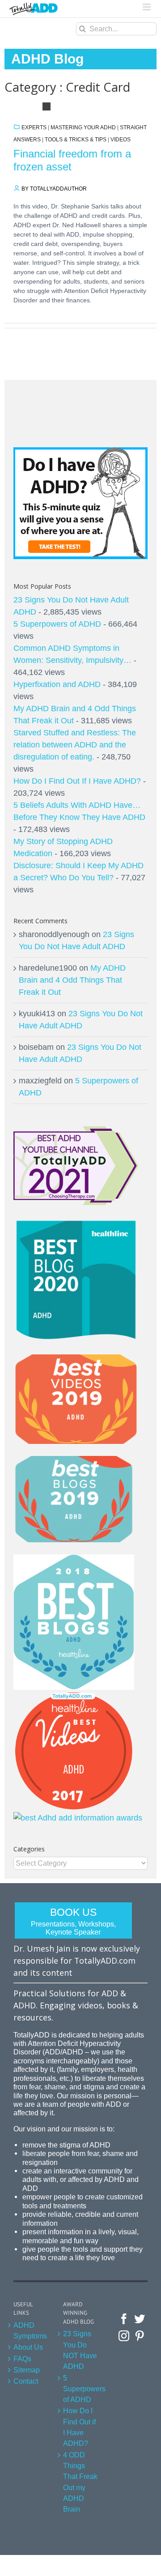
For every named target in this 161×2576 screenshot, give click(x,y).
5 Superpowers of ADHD (57, 624)
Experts (34, 127)
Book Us (73, 1921)
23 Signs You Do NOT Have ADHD (80, 2350)
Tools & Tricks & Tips (76, 140)
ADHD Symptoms (30, 2330)
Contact (26, 2381)
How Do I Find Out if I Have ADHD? (79, 2427)
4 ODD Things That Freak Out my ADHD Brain (80, 2482)
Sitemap (27, 2370)
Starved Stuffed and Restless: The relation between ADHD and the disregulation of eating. (75, 745)
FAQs (22, 2359)
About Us (28, 2347)
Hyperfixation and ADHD (57, 684)
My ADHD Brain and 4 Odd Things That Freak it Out (72, 980)
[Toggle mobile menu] (147, 7)
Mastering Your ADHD (83, 127)
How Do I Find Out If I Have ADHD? (77, 781)
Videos (121, 140)
